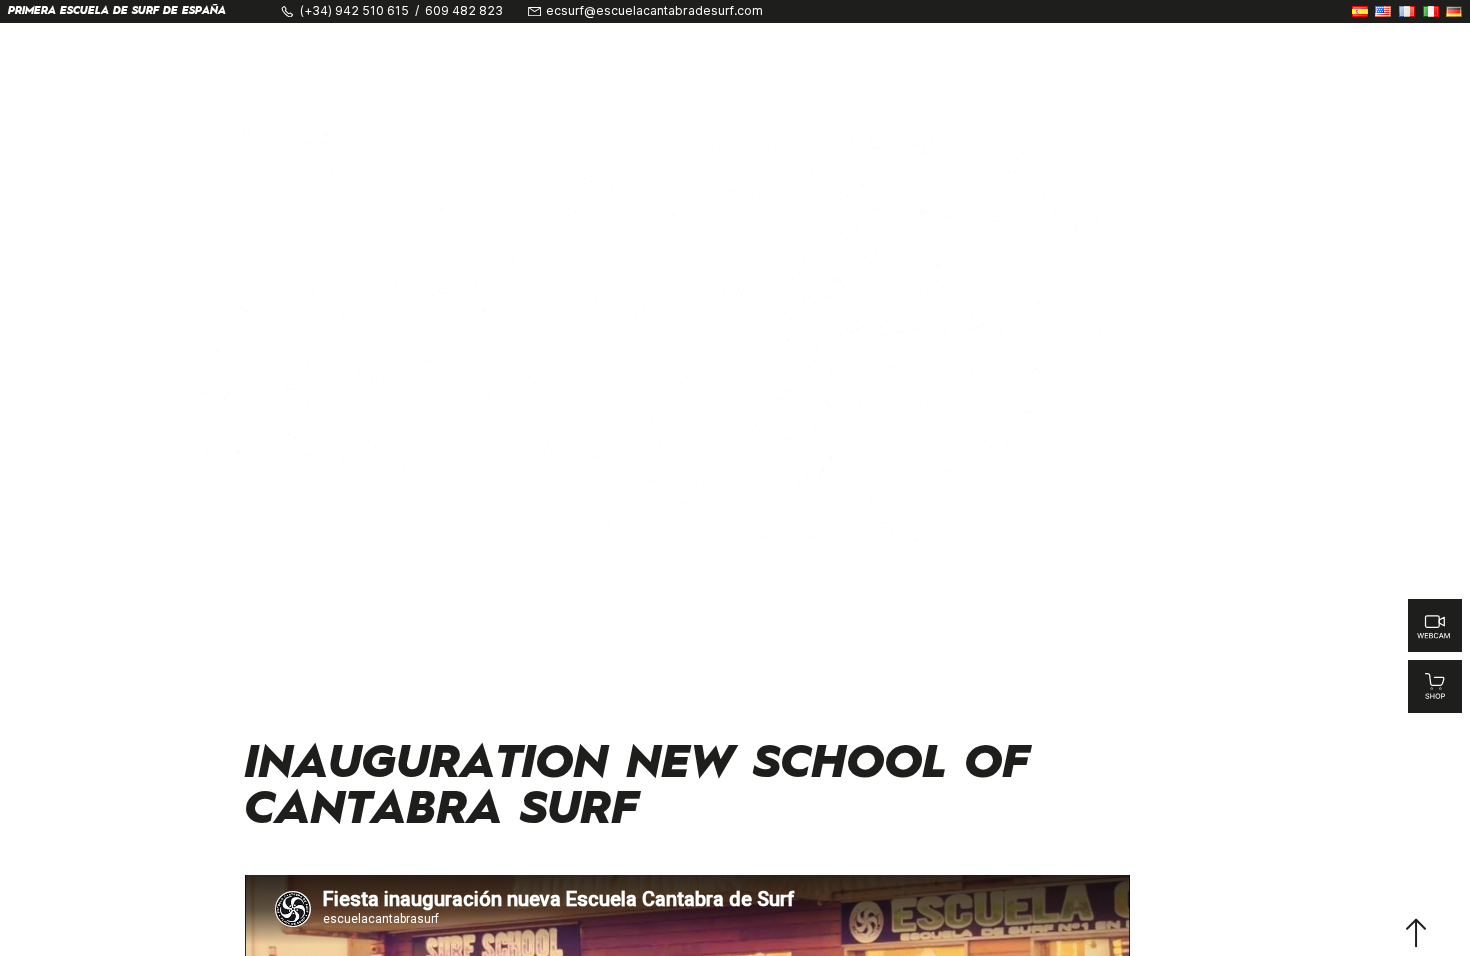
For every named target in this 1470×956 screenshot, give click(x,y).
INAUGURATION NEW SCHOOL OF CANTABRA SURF (637, 788)
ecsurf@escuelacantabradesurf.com (654, 11)
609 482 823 (464, 11)
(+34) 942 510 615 (354, 11)
